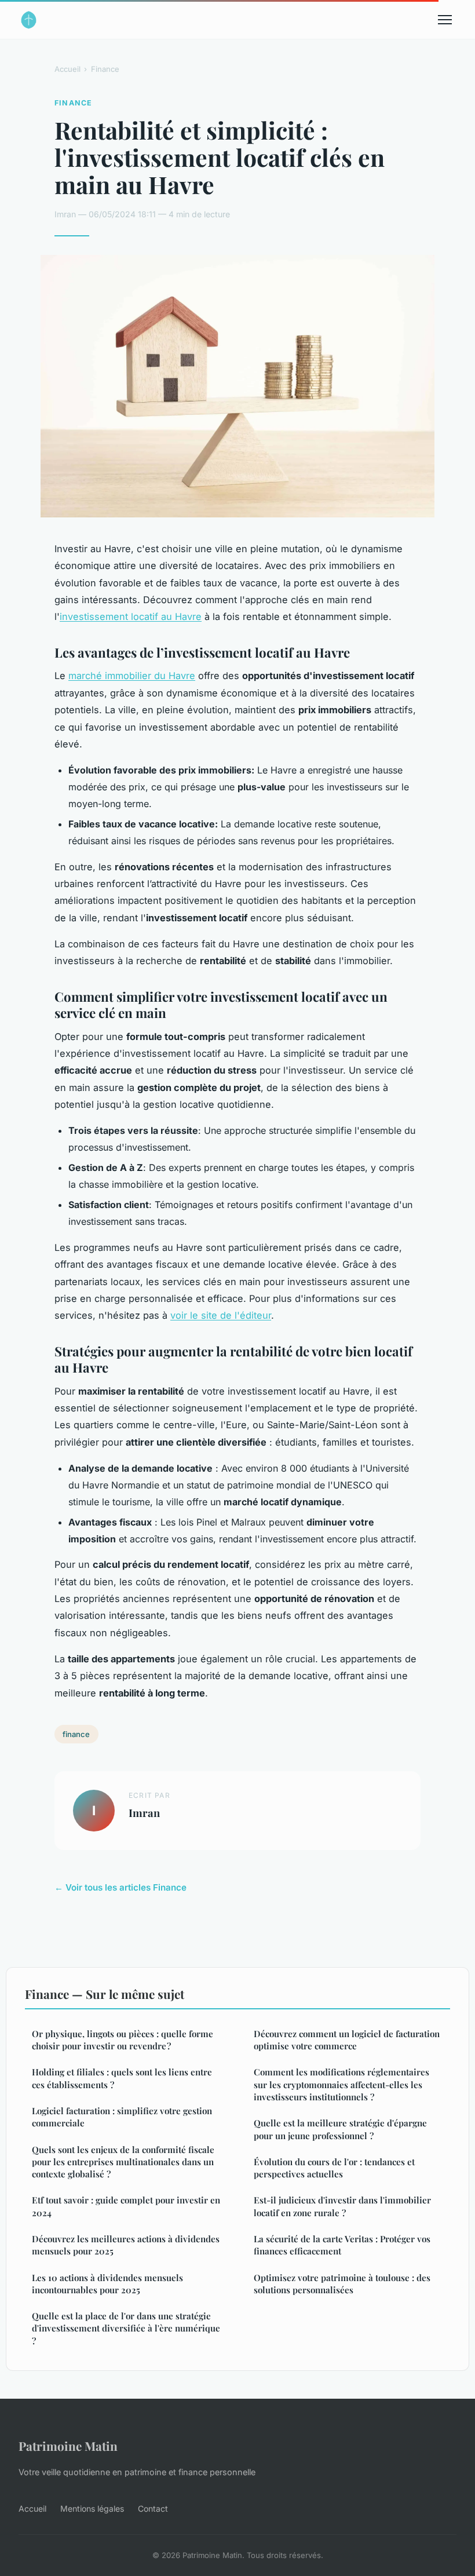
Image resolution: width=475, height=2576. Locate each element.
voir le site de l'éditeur (221, 1315)
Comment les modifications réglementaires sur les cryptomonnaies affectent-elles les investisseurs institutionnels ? (341, 2084)
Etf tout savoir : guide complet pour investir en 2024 (126, 2206)
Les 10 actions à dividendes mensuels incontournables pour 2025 (107, 2284)
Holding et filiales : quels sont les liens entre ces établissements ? (122, 2078)
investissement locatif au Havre (131, 616)
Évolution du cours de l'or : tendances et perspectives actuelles (334, 2168)
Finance (105, 69)
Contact (153, 2509)
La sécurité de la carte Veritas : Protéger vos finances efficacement (342, 2245)
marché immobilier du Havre (132, 676)
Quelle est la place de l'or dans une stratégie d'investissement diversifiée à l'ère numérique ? (126, 2328)
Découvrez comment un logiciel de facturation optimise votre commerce (347, 2040)
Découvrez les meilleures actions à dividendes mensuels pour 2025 (126, 2245)
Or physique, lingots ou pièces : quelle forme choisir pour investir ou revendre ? (123, 2040)
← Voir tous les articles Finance (120, 1887)
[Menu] (445, 20)
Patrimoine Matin (68, 2446)
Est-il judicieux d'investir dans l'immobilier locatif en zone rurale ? (342, 2206)
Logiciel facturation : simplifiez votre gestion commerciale (122, 2117)
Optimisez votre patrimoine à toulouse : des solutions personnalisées (342, 2284)
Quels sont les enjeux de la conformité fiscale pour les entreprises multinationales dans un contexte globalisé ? (123, 2162)
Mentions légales (92, 2509)
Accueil (67, 69)
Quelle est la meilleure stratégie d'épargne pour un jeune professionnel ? (340, 2129)
